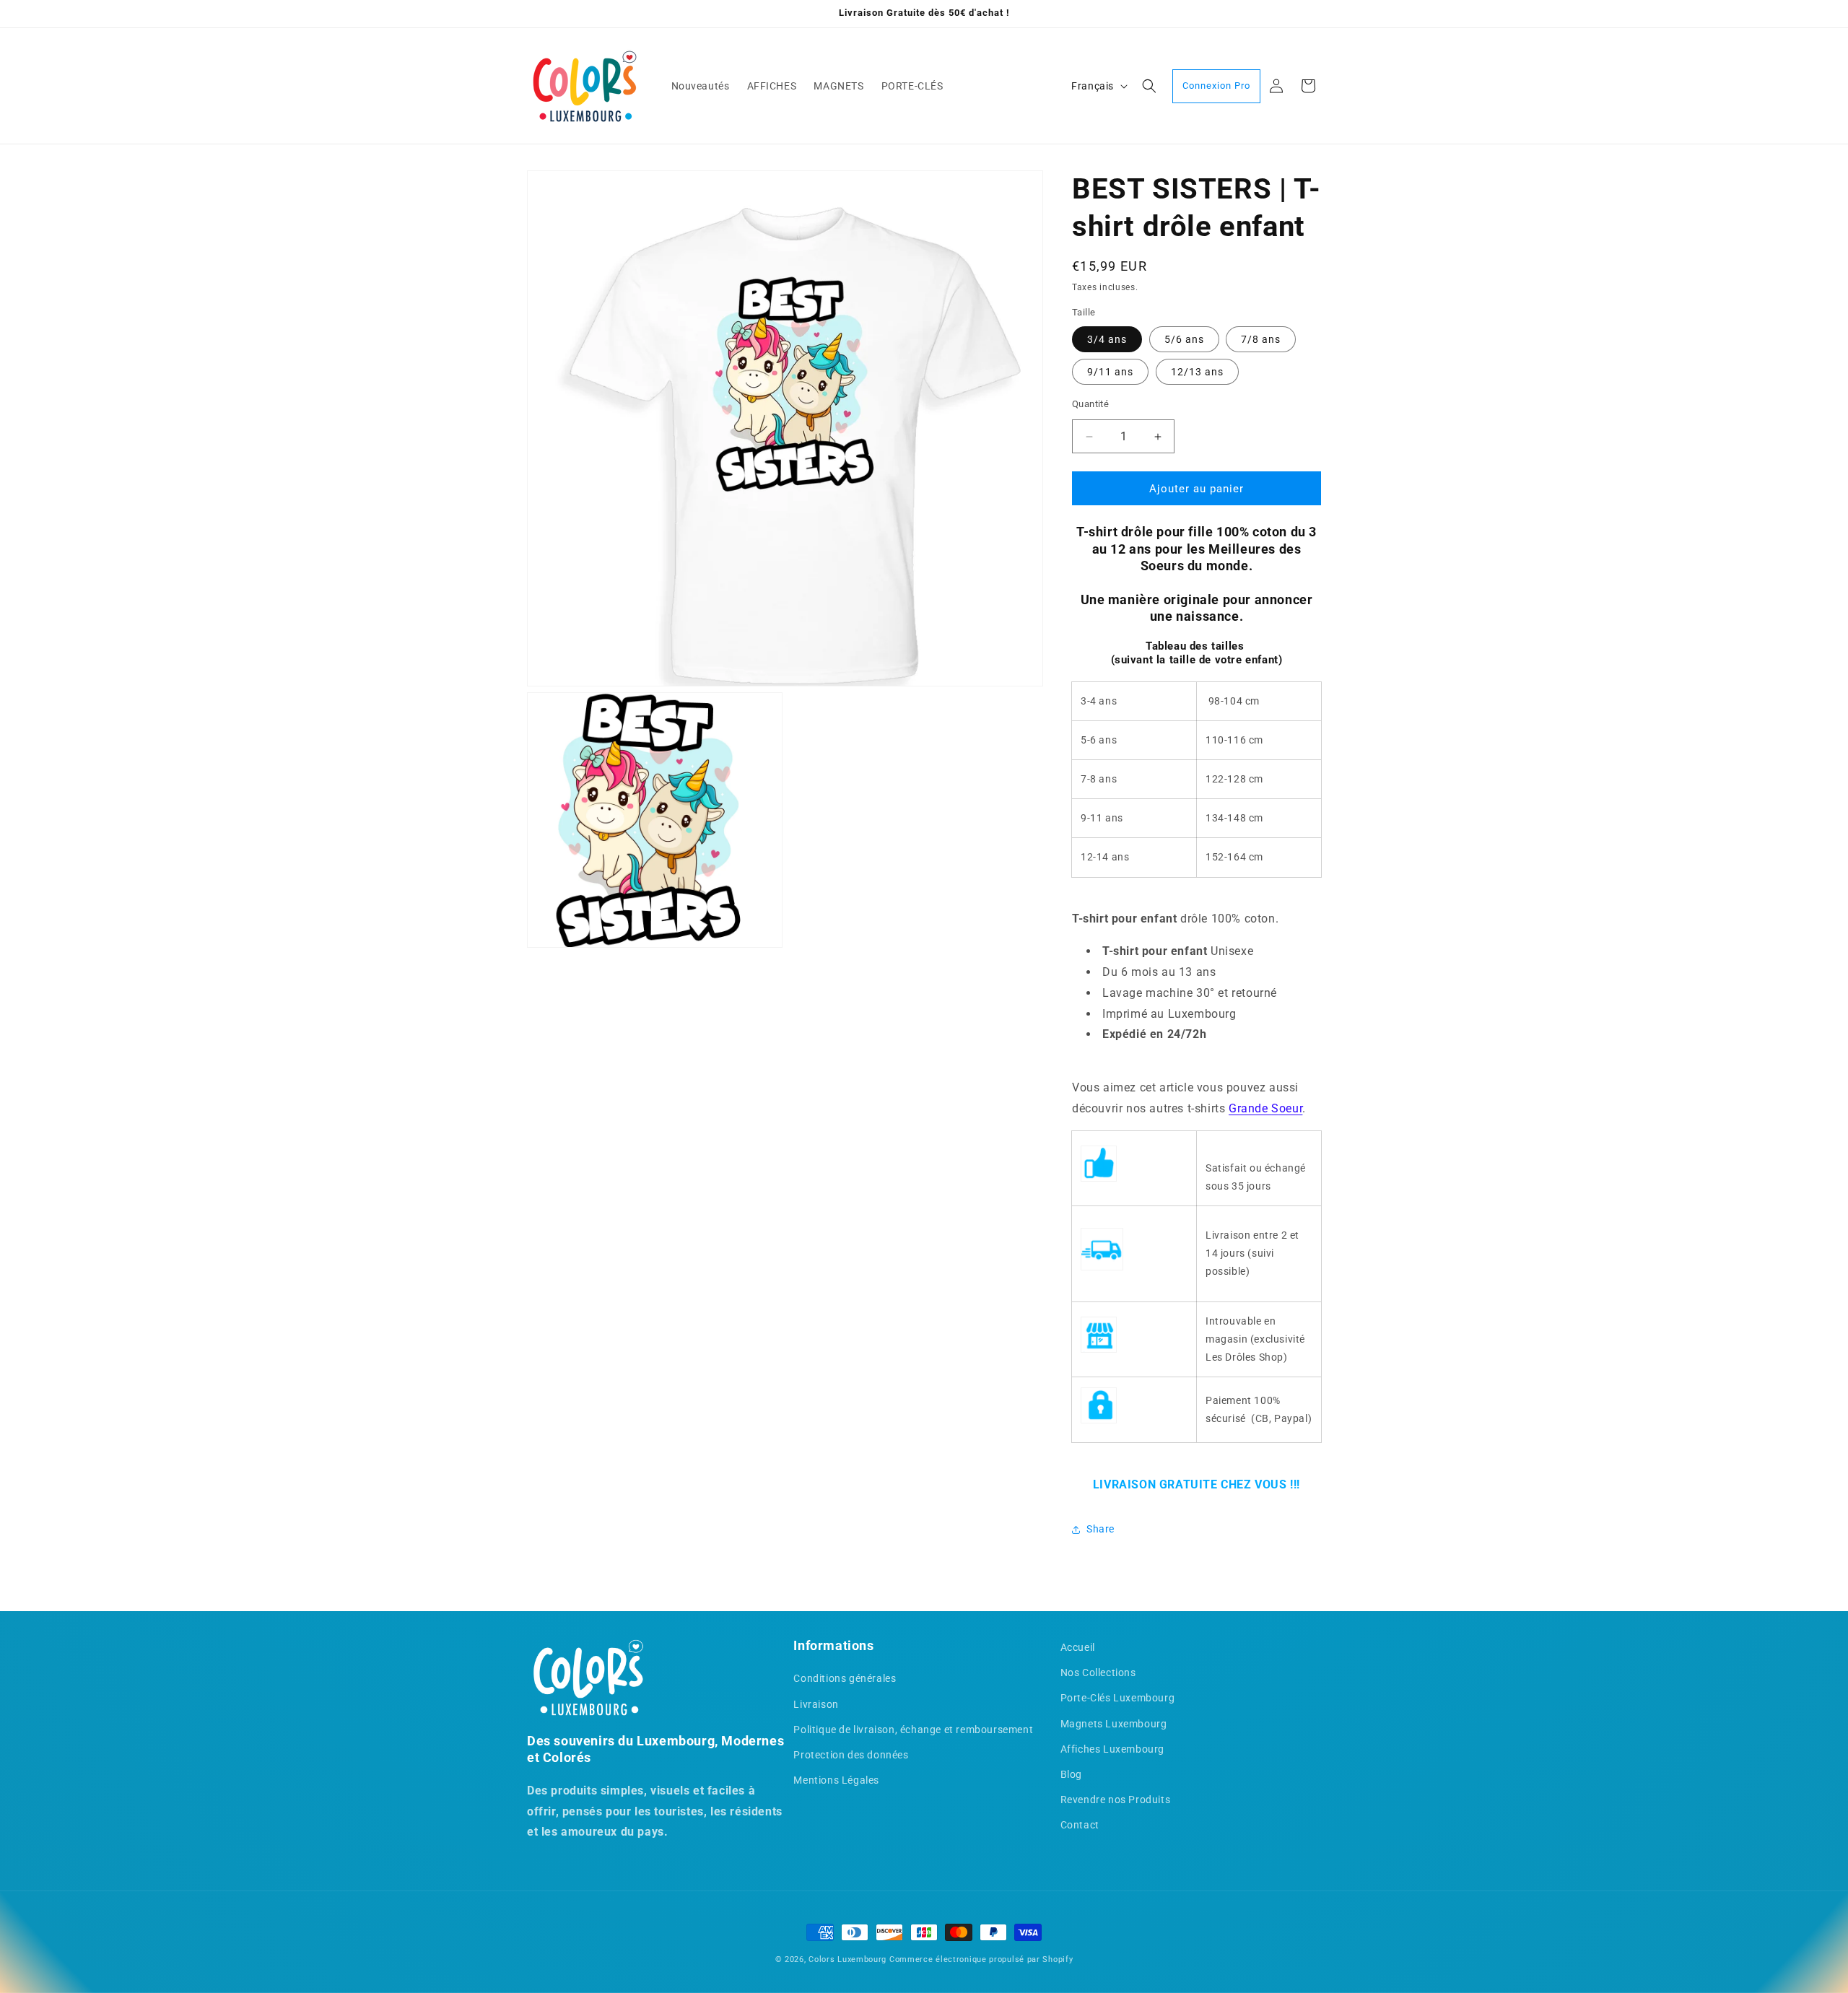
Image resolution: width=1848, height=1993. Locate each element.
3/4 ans (1107, 339)
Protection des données (851, 1755)
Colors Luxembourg (847, 1959)
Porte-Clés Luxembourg (1118, 1698)
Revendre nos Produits (1116, 1800)
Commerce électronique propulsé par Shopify (981, 1959)
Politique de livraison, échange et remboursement (913, 1730)
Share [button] (1100, 1529)
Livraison (816, 1704)
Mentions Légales (836, 1780)
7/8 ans (1261, 339)
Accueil (1078, 1647)
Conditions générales (845, 1679)
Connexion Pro (1216, 86)
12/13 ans (1197, 372)
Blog (1071, 1774)
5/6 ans (1184, 339)
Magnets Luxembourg (1114, 1724)
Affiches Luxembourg (1112, 1749)
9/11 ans (1110, 372)
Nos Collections (1098, 1673)
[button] (1149, 86)
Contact (1080, 1825)
